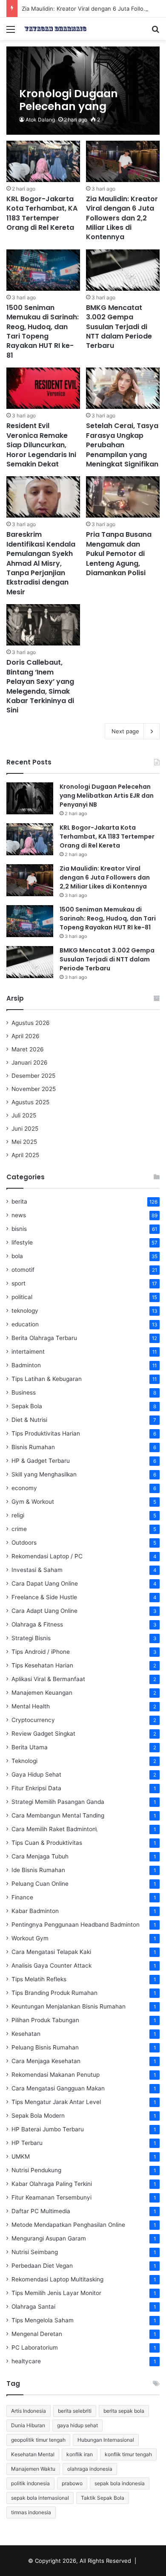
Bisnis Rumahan (33, 1447)
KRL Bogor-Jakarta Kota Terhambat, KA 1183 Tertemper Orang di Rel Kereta (42, 213)
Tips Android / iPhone (41, 1652)
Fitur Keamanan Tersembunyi (52, 2197)
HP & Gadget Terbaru (41, 1461)
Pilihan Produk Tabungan (45, 2020)
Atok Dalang (40, 120)
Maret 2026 (28, 1049)
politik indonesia (30, 2483)
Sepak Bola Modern (38, 2116)
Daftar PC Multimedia (41, 2211)
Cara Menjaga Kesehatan (46, 2061)
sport (19, 1283)
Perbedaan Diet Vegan (42, 2266)
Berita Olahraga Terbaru (44, 1338)
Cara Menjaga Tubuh (40, 1856)
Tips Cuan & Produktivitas (47, 1843)
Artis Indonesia (29, 2411)
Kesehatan (26, 2034)
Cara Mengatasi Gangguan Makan (58, 2088)
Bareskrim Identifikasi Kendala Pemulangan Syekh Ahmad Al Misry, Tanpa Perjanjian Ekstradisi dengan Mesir (41, 563)
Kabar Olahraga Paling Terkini (52, 2184)
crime (19, 1529)
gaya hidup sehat (77, 2425)
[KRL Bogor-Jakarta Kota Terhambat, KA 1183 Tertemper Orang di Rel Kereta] (43, 161)
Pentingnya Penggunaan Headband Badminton (76, 1925)
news (19, 1215)
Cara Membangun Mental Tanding (58, 1815)
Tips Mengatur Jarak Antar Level (56, 2102)
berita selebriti (75, 2411)
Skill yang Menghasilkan (44, 1474)
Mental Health (31, 1706)
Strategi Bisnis (31, 1638)
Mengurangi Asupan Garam (49, 2238)
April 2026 (26, 1036)
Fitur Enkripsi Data (36, 1788)
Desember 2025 (33, 1076)
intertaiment (28, 1352)
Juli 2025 (24, 1115)
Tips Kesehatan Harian (42, 1665)
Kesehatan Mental (33, 2454)
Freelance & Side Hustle (44, 1597)
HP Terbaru (27, 2143)
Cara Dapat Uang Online (45, 1583)
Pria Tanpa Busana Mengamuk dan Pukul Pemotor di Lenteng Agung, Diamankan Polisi (119, 554)
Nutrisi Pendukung (36, 2170)
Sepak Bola (27, 1406)
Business (24, 1392)
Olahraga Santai (33, 2307)
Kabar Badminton (35, 1911)
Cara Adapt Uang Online (44, 1611)
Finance (22, 1897)
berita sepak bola (124, 2411)
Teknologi (24, 1761)
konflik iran (80, 2454)
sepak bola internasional (40, 2498)
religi (18, 1515)
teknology (25, 1311)
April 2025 (25, 1155)
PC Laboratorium (35, 2347)
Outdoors (24, 1543)
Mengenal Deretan (37, 2334)
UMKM (21, 2156)
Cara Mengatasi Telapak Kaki (51, 1952)
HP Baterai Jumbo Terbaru (48, 2129)
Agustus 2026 (31, 1023)
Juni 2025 (25, 1129)
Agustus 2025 (30, 1102)
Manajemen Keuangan (42, 1693)
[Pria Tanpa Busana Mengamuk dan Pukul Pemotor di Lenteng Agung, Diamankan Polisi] (123, 497)
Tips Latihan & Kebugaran (47, 1379)
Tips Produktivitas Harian (46, 1433)
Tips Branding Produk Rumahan (54, 1993)
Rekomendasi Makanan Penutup (56, 2075)
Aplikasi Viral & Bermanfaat (48, 1679)
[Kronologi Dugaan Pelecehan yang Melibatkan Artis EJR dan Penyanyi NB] (83, 91)
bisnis (19, 1229)
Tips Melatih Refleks (39, 1979)
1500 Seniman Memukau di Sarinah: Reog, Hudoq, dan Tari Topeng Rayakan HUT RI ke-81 (43, 331)
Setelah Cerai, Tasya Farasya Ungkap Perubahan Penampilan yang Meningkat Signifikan (122, 445)
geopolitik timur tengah (38, 2440)
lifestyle (22, 1242)
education (25, 1324)
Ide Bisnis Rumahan (38, 1870)
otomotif (23, 1270)
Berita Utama (30, 1747)
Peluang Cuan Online (40, 1884)
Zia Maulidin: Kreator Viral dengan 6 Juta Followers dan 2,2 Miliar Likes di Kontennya (122, 218)
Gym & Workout (33, 1502)
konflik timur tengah (128, 2454)
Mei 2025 (24, 1142)
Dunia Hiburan (28, 2425)
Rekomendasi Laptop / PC (47, 1556)
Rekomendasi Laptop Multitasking (57, 2279)
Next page (125, 731)
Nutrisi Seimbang (35, 2252)
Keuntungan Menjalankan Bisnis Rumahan (69, 2006)
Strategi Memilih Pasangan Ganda (58, 1802)
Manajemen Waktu (33, 2469)
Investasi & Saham (37, 1570)
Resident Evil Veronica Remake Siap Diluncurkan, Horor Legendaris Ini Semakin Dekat (41, 445)
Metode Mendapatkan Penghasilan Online (68, 2225)
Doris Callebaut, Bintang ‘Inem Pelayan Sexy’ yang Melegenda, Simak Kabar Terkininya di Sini (40, 686)
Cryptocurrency (33, 1720)
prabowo (72, 2483)
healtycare (26, 2361)
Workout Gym (30, 1938)
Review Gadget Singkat (43, 1734)
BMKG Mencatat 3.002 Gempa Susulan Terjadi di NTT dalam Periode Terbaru (119, 327)
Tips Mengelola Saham (43, 2320)
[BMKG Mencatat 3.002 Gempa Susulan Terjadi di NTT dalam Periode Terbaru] (123, 270)
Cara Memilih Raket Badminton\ (54, 1829)
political (22, 1297)
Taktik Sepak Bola (103, 2498)
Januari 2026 (30, 1062)
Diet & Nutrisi (29, 1420)
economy (24, 1488)
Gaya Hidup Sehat (36, 1774)
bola (17, 1256)
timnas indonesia (31, 2512)
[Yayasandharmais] (55, 29)
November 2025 (34, 1089)
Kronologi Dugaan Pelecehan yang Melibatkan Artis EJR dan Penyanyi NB (107, 796)
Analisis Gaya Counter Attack (52, 1965)
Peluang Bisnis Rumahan (45, 2047)
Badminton (26, 1365)
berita (19, 1201)
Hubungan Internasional (106, 2440)
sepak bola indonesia (120, 2483)
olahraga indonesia (90, 2469)
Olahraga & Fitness (37, 1624)
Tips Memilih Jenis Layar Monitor (56, 2293)
